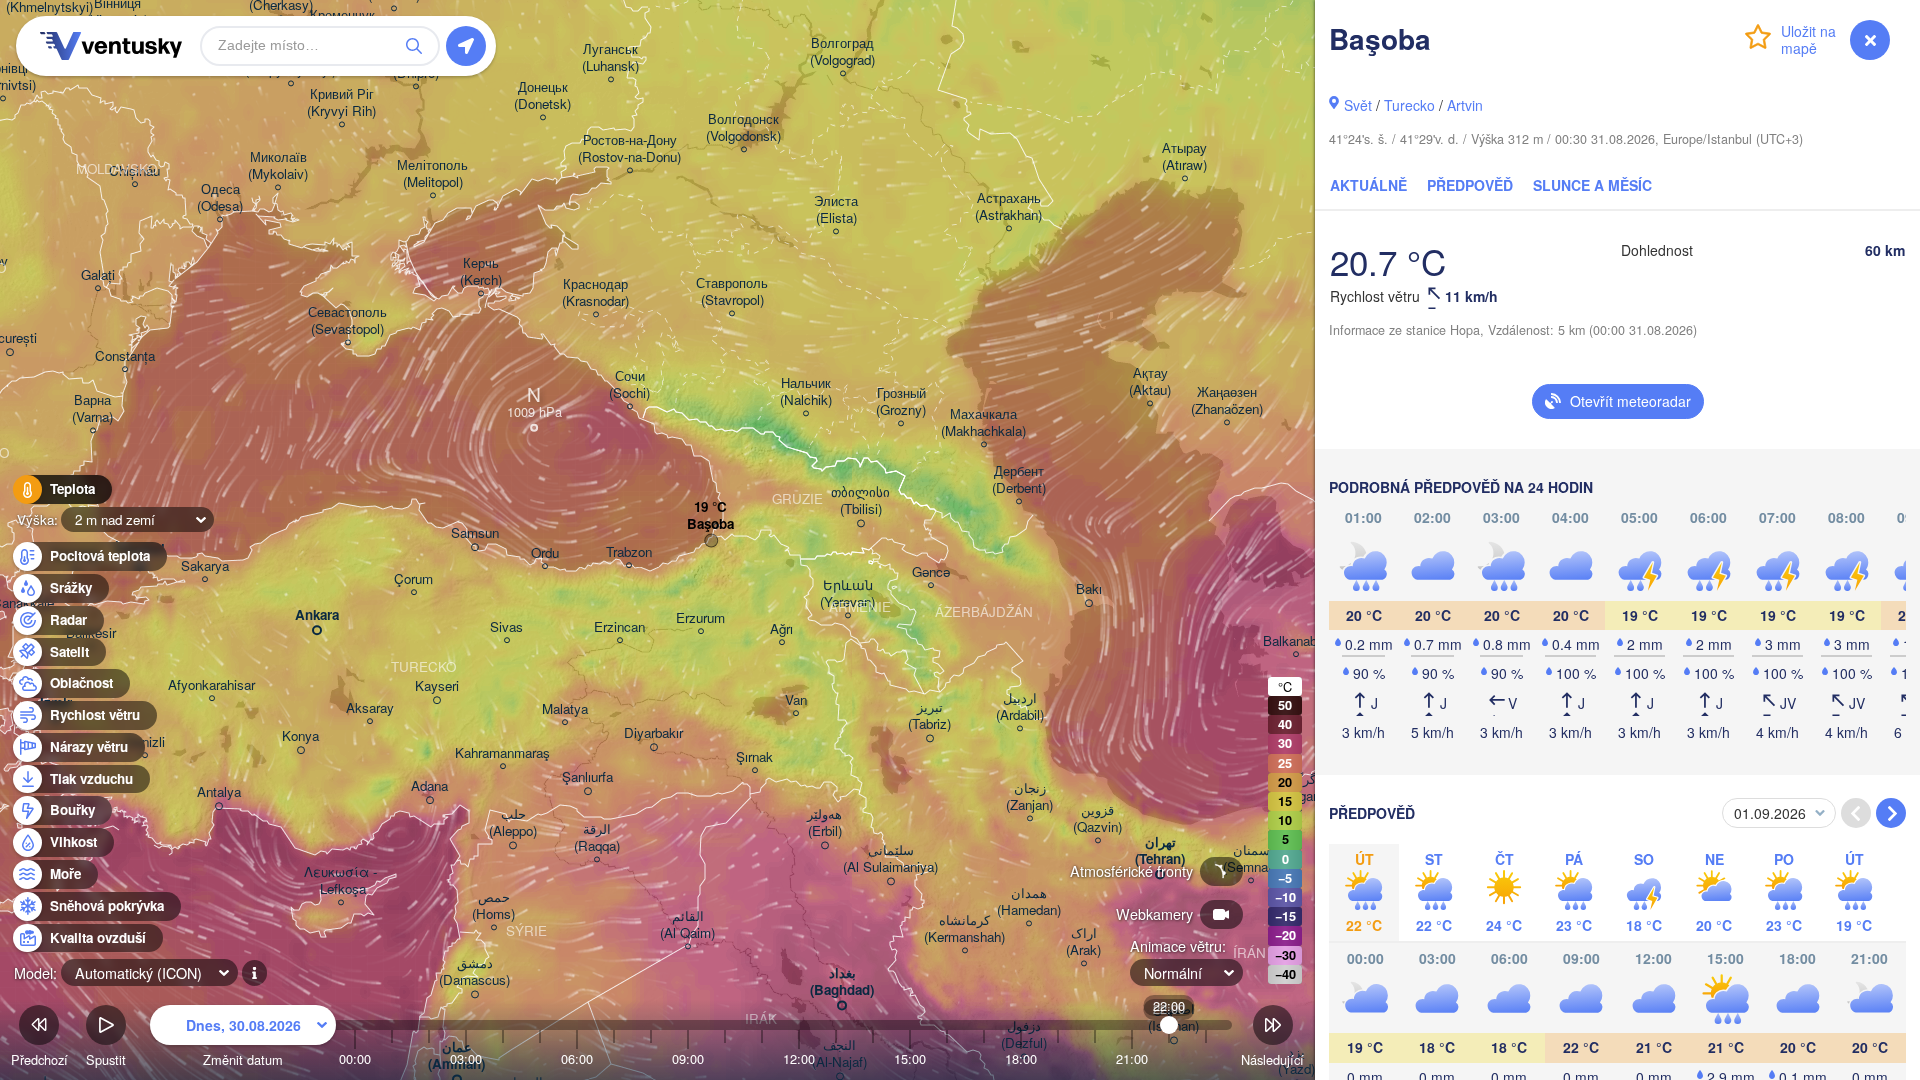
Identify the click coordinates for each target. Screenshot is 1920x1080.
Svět (1358, 105)
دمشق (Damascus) (474, 972)
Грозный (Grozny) (901, 402)
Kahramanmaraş (502, 753)
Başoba (710, 524)
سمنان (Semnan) (1251, 859)
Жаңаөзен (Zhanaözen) (1227, 401)
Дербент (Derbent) (1019, 480)
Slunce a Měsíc (1592, 185)
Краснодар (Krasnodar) (595, 293)
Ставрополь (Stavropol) (732, 292)
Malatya (565, 709)
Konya (300, 736)
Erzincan (619, 627)
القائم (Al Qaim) (687, 925)
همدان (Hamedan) (1029, 902)
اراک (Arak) (1083, 942)
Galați (98, 275)
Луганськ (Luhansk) (610, 58)
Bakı (1089, 589)
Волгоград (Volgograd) (842, 52)
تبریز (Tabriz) (929, 716)
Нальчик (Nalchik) (806, 392)
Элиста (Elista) (836, 210)
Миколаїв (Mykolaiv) (278, 166)
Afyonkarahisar (211, 685)
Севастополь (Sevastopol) (347, 321)
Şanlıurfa (587, 777)
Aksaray (370, 708)
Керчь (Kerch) (481, 272)
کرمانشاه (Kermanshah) (964, 929)
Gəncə (931, 572)
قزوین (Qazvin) (1097, 819)
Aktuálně (1368, 185)
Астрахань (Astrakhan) (1008, 207)
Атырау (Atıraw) (1184, 157)
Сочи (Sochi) (629, 385)
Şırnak (754, 757)
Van (796, 700)
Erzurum (700, 618)
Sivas (506, 627)
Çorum (413, 579)
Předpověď (1470, 185)
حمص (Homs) (493, 906)
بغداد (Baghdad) (842, 982)
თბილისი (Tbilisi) (860, 501)
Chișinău (134, 171)
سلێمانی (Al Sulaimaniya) (890, 859)
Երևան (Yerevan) (847, 594)
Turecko (1409, 105)
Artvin (1465, 105)
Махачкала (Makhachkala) (983, 423)
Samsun (475, 533)
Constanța (125, 356)
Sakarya (205, 566)
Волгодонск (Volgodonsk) (743, 128)
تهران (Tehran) (1160, 851)
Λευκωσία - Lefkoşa (340, 881)
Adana (429, 786)
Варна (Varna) (92, 409)
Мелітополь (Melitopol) (432, 174)
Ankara (317, 615)
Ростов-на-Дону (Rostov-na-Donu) (629, 149)
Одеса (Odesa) (220, 198)
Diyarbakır (653, 733)
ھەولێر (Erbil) (824, 823)
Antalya (219, 792)
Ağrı (781, 629)
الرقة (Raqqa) (597, 838)
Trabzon (629, 552)
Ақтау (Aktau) (1150, 382)
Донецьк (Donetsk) (542, 96)
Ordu (545, 553)
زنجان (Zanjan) (1029, 797)
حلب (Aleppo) (513, 823)
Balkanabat (1295, 641)
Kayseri (437, 686)
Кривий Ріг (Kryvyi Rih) (341, 103)
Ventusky (108, 46)
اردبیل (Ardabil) (1020, 707)
